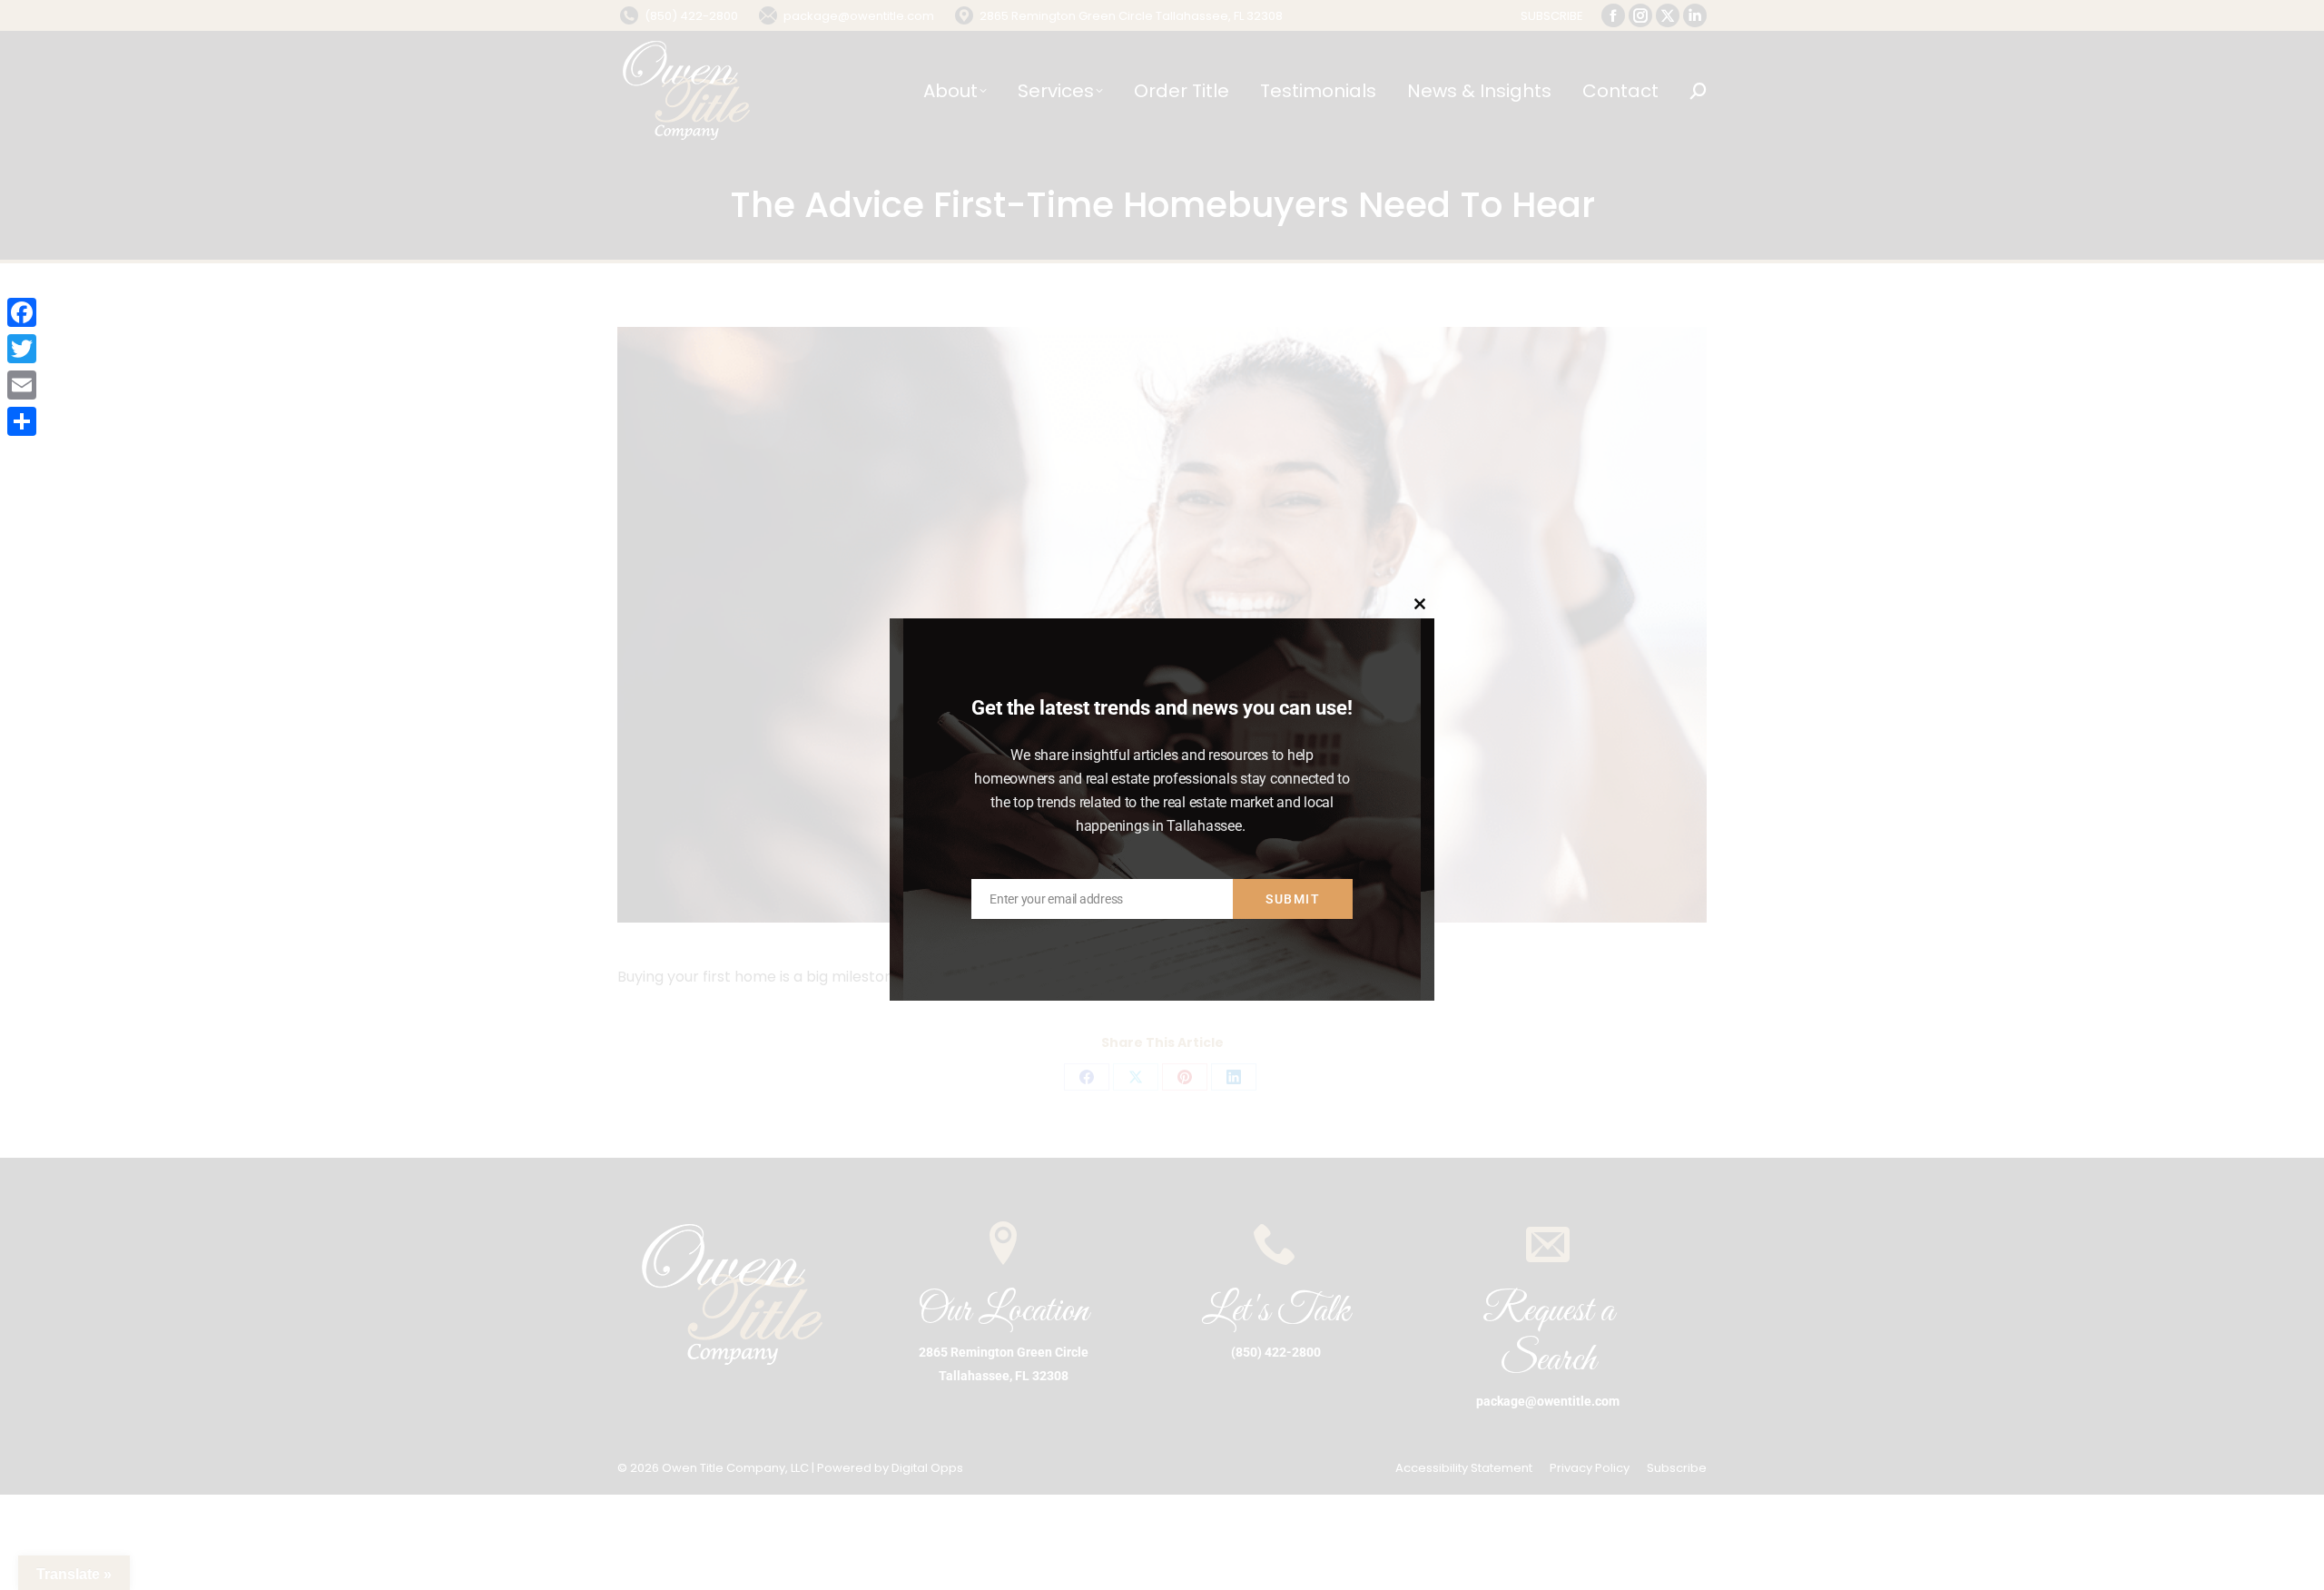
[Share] (22, 421)
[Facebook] (22, 312)
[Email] (22, 385)
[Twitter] (22, 349)
